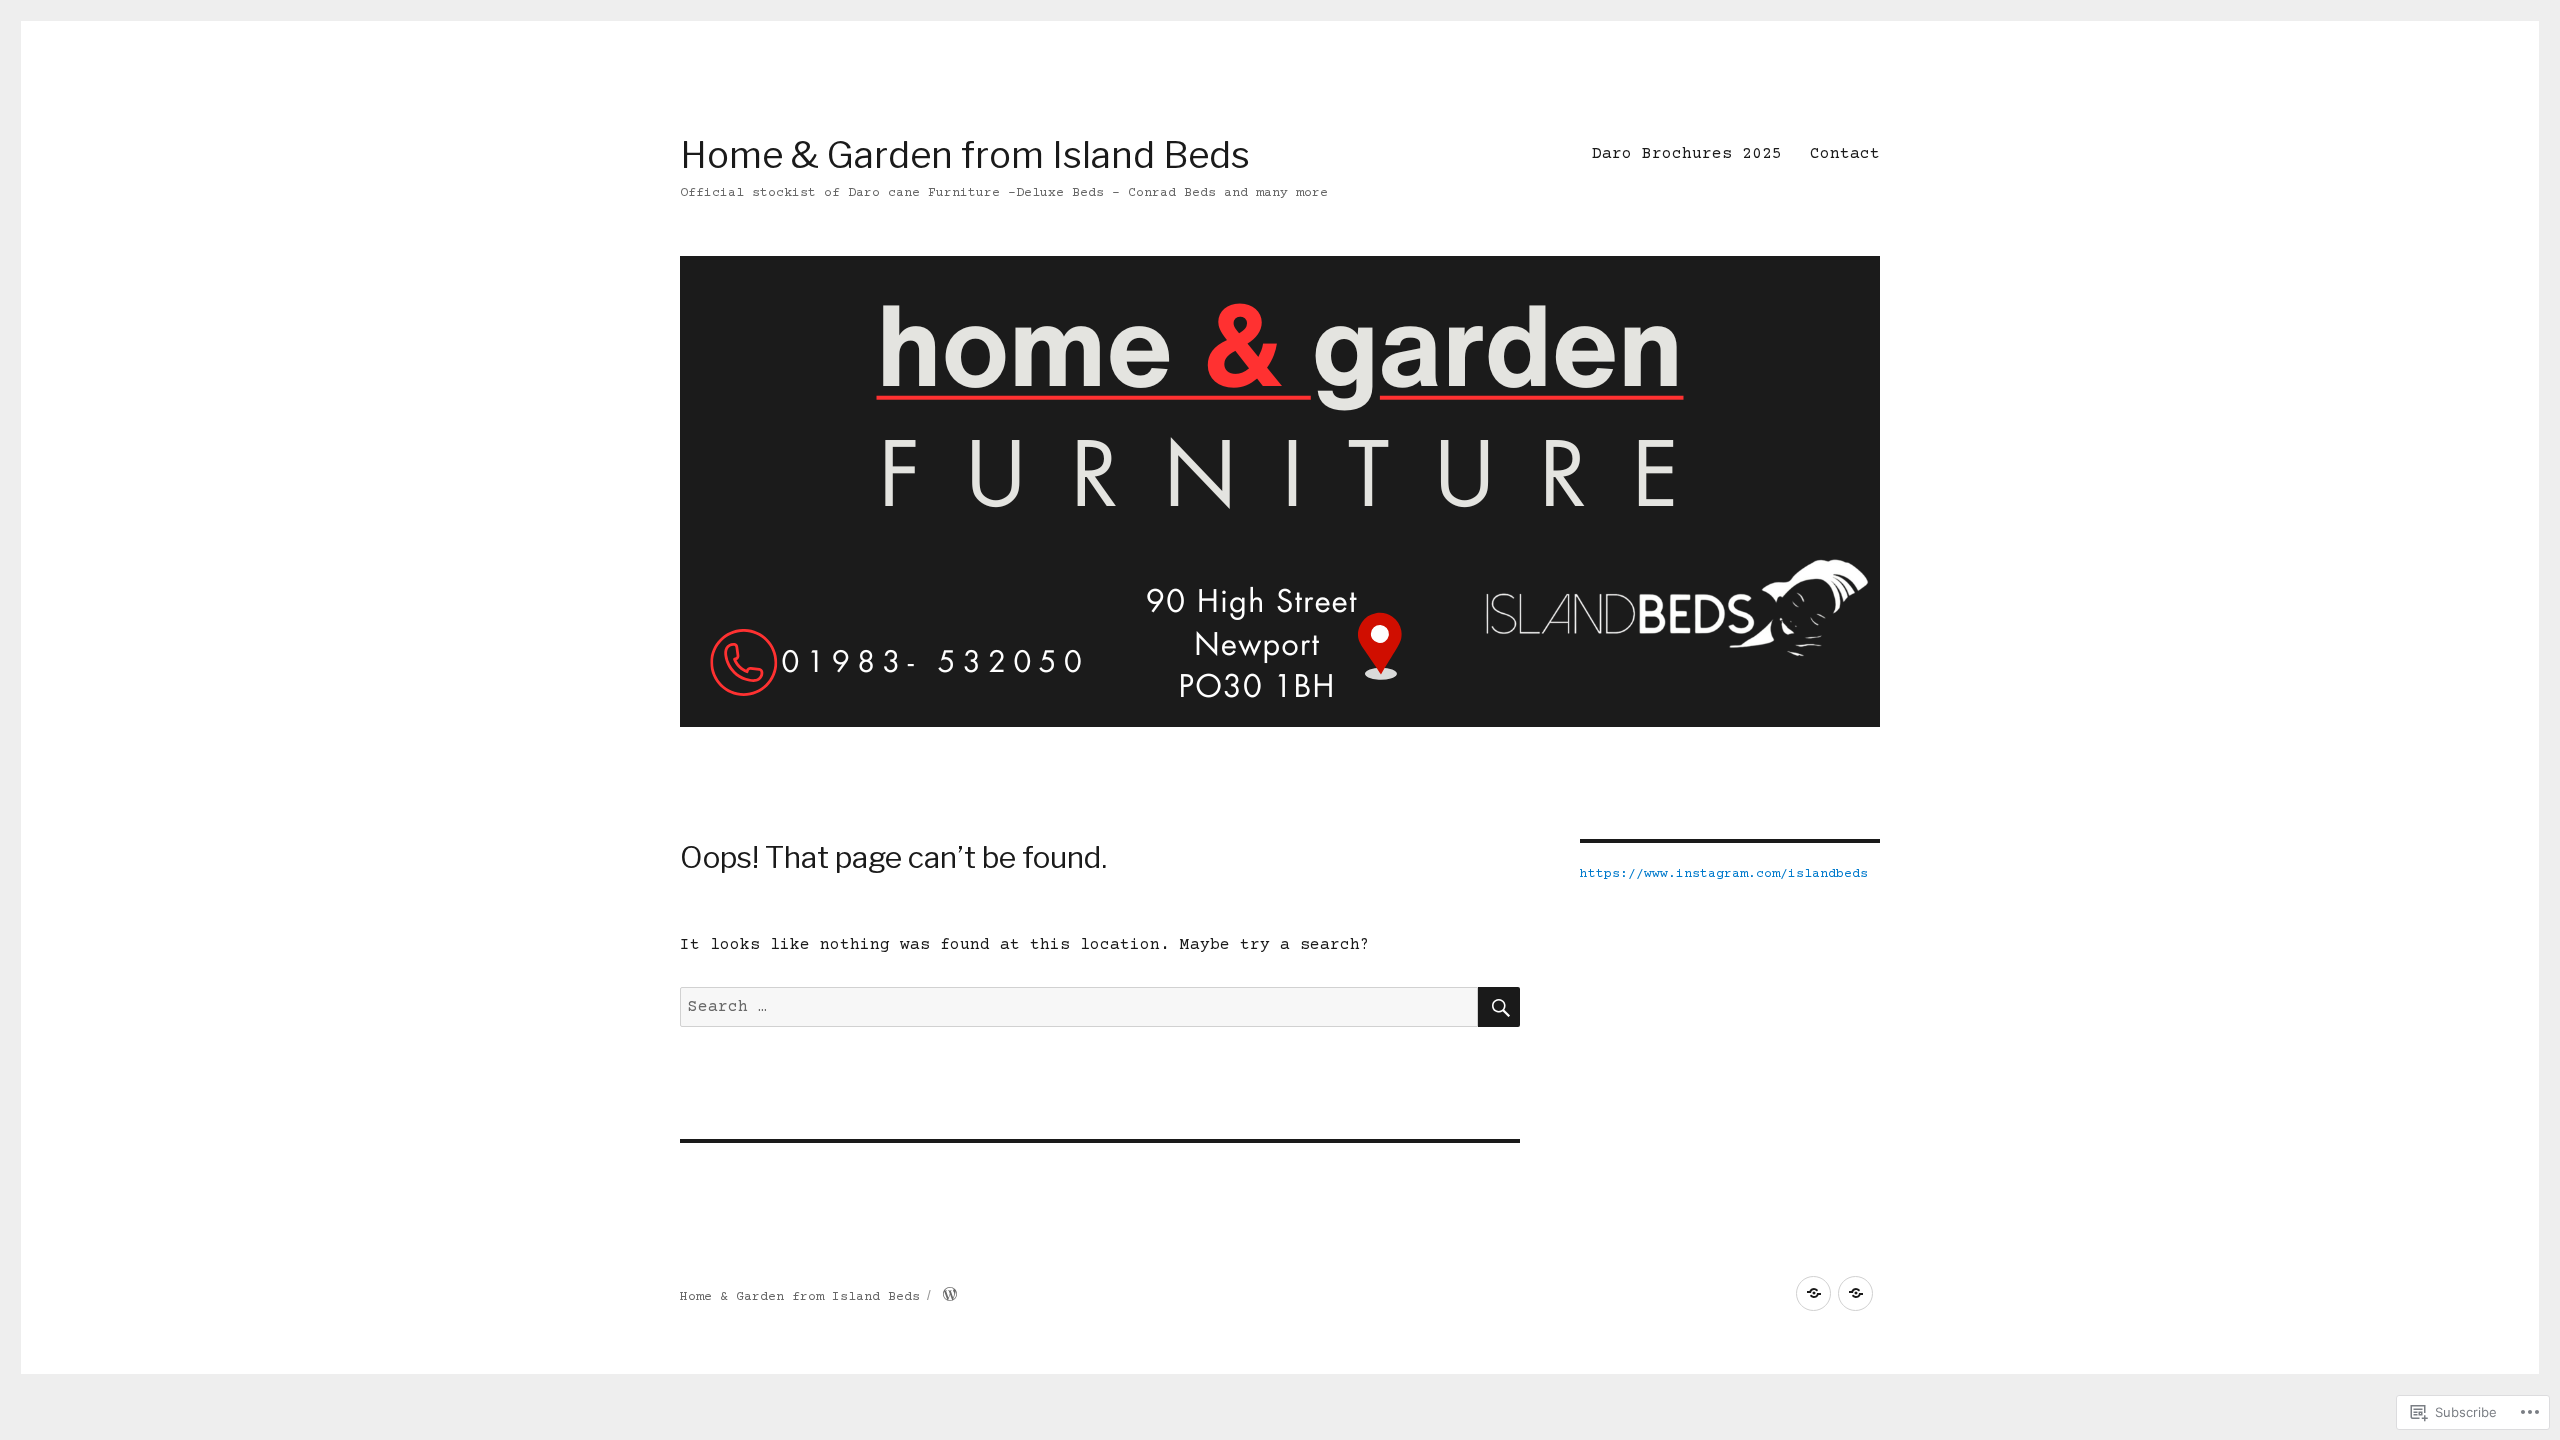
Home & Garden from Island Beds (965, 155)
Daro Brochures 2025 (1687, 154)
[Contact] (1855, 1293)
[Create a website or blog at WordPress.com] (950, 1297)
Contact (1845, 154)
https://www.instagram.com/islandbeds (1724, 874)
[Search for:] (1079, 1007)
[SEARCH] (1499, 1007)
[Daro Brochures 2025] (1813, 1293)
